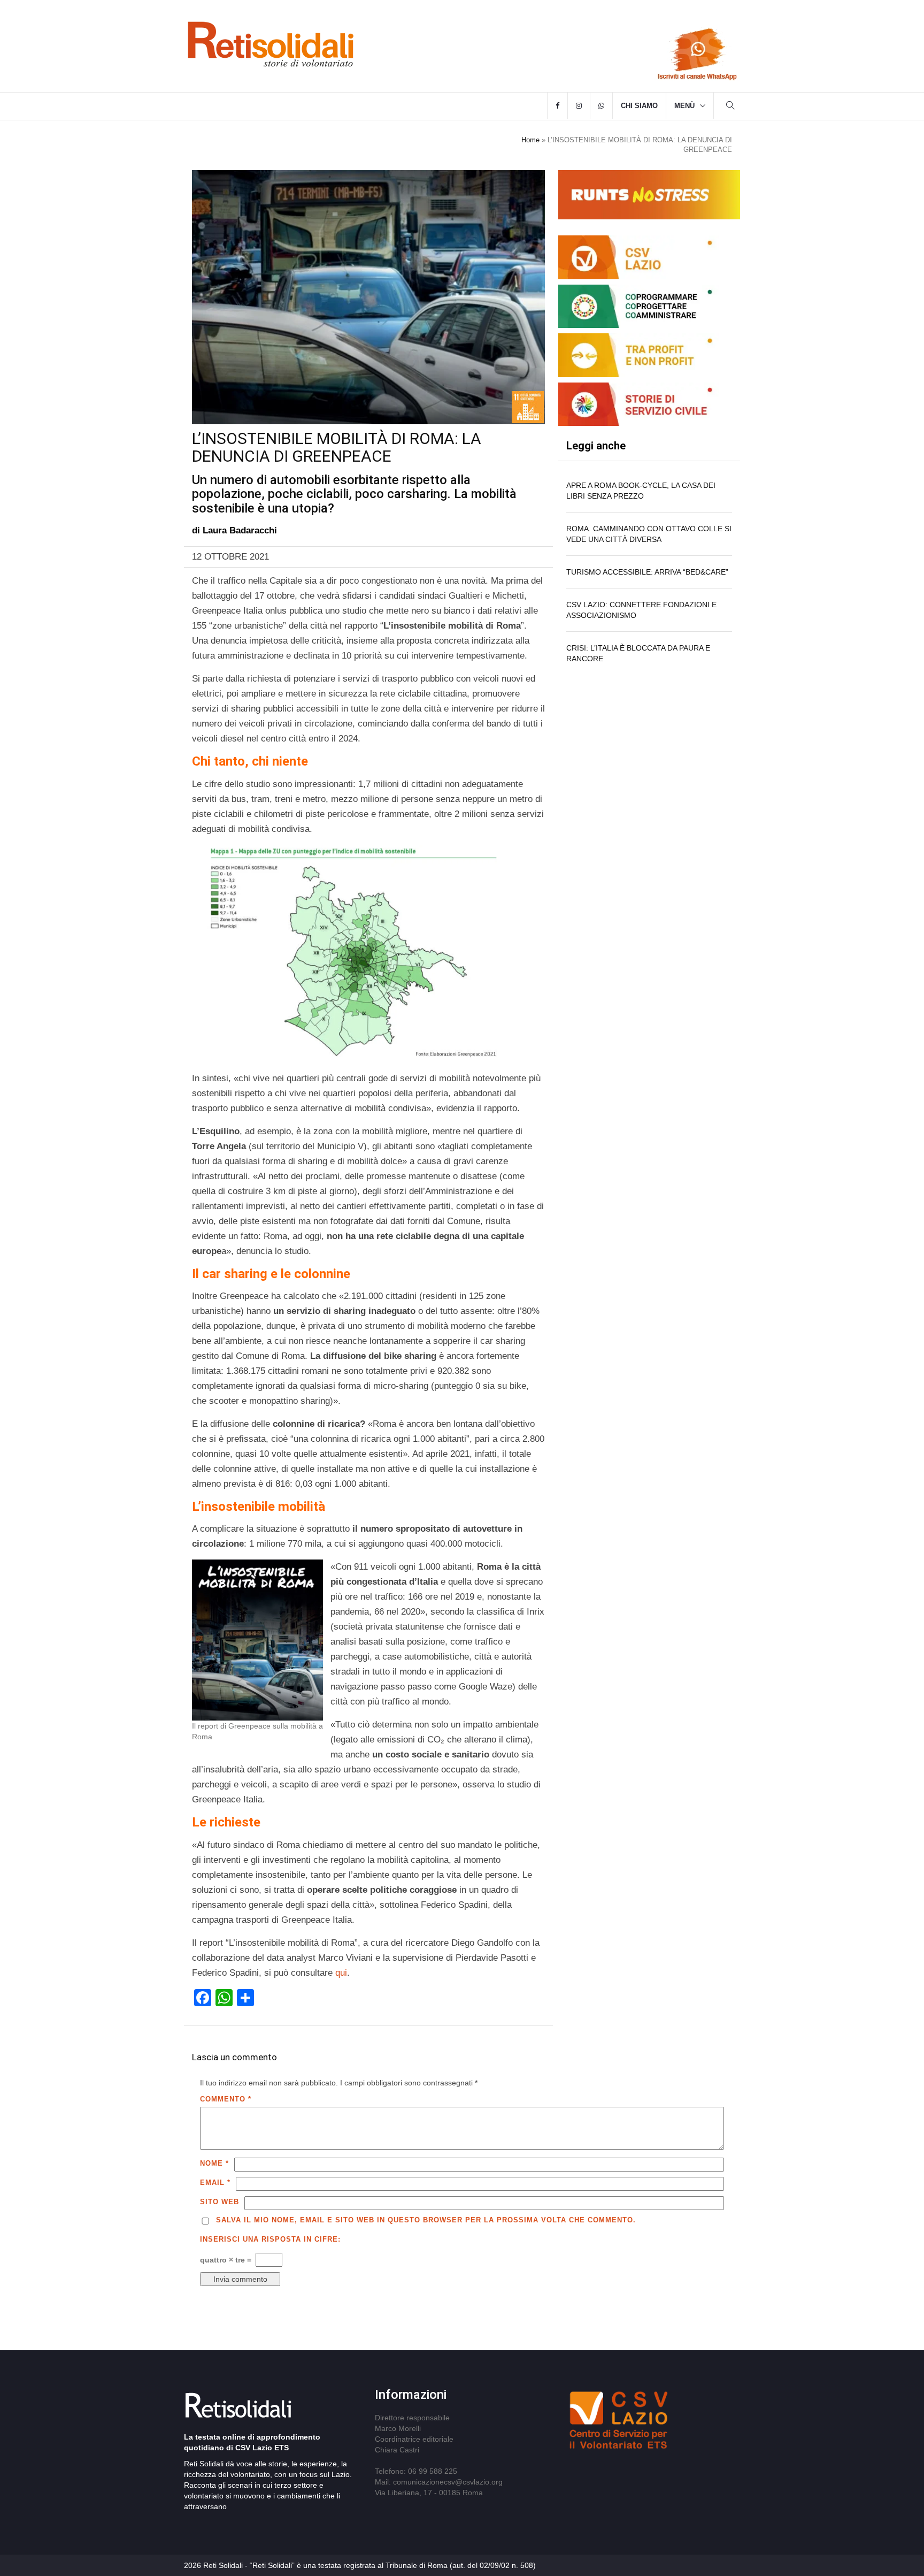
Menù (684, 106)
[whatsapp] (601, 106)
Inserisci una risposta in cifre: (270, 2239)
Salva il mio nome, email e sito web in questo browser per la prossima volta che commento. (426, 2220)
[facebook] (557, 106)
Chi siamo (639, 106)
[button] (730, 107)
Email (215, 2183)
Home (530, 140)
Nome (214, 2163)
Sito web (220, 2202)
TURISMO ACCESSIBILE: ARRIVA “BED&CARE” (647, 572)
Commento (226, 2099)
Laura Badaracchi (240, 530)
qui (341, 1973)
